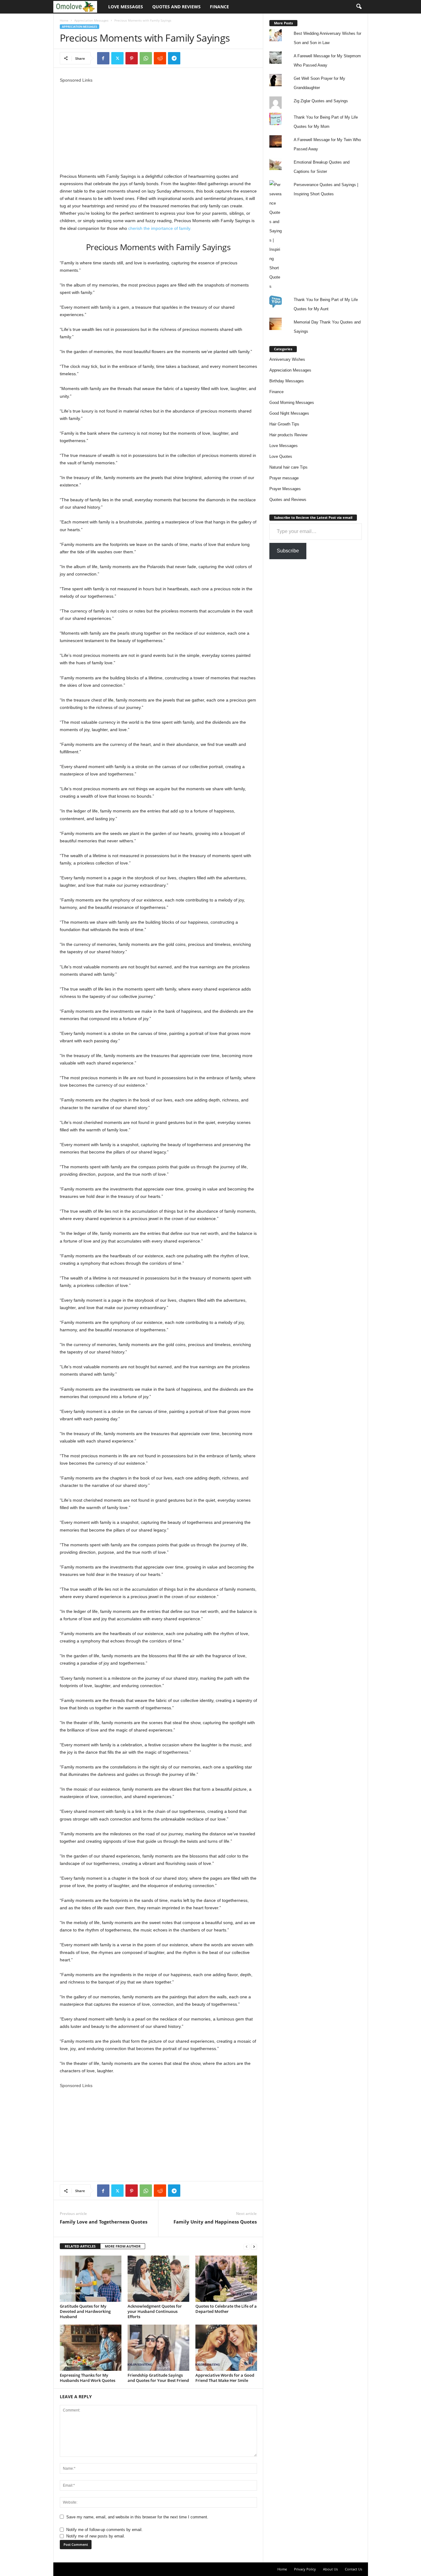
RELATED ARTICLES (80, 2246)
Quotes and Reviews (176, 7)
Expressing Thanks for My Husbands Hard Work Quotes (88, 2378)
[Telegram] (174, 58)
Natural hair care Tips (288, 467)
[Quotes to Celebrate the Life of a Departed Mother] (226, 2279)
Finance (219, 7)
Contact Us (354, 2569)
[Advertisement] (158, 127)
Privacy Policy (305, 2569)
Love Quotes (281, 456)
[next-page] (254, 2246)
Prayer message (284, 478)
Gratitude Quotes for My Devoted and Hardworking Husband (85, 2311)
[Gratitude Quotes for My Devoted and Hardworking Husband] (91, 2279)
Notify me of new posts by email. (96, 2536)
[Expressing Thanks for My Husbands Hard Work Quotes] (91, 2348)
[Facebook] (103, 58)
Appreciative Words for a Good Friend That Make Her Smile (225, 2378)
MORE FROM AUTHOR (123, 2246)
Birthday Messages (287, 381)
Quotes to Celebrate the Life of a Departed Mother (226, 2309)
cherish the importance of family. (159, 228)
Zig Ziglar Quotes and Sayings (321, 101)
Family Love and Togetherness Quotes (104, 2222)
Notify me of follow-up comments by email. (104, 2530)
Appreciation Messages (91, 20)
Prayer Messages (285, 489)
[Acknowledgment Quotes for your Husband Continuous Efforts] (158, 2279)
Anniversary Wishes (287, 359)
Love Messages (126, 7)
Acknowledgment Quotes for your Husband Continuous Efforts (155, 2311)
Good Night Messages (289, 413)
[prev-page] (247, 2246)
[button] (359, 7)
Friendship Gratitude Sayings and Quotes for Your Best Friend (158, 2378)
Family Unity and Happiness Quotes (215, 2222)
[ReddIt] (160, 58)
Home (64, 20)
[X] (117, 58)
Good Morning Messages (292, 403)
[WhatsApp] (146, 58)
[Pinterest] (132, 58)
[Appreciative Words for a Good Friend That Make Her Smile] (226, 2348)
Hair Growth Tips (284, 424)
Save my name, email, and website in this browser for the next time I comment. (137, 2517)
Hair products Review (288, 435)
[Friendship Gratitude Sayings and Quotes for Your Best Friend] (158, 2348)
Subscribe (288, 551)
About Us (330, 2569)
